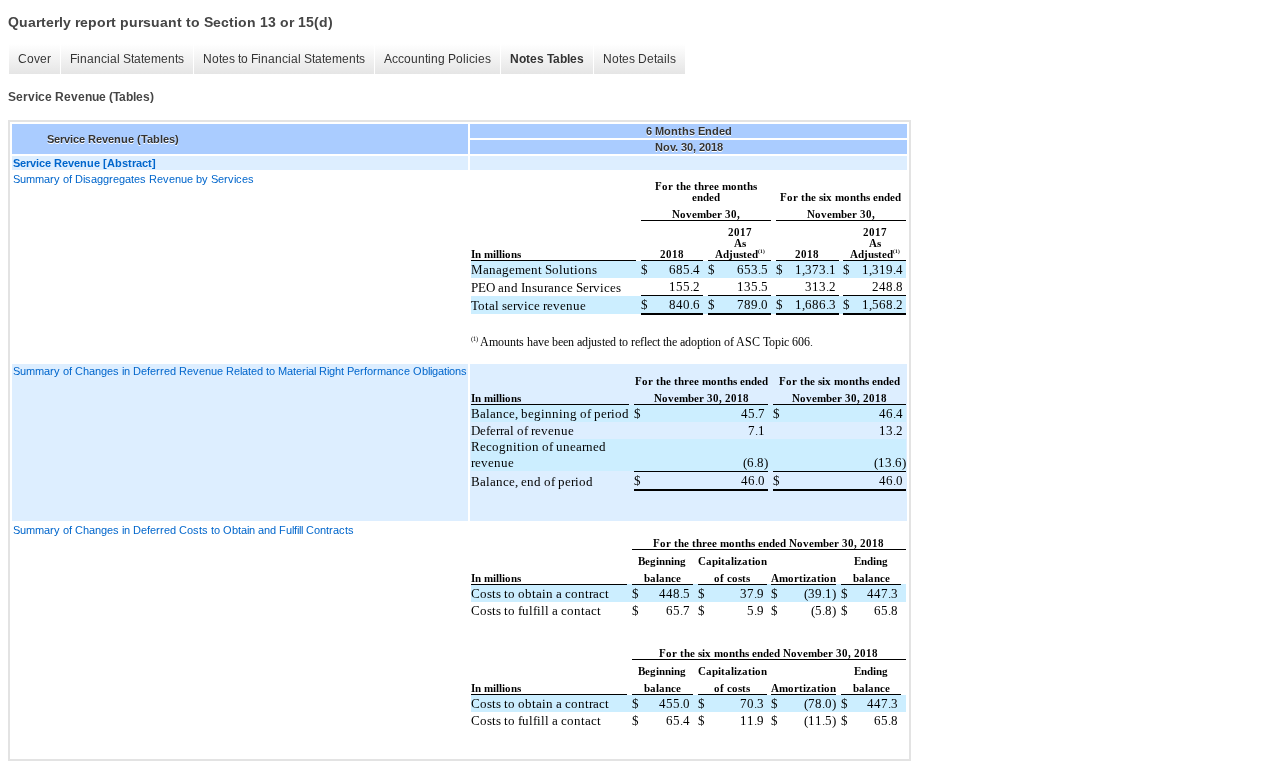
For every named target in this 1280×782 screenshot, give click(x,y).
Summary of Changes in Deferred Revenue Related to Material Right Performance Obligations (240, 371)
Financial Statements (127, 59)
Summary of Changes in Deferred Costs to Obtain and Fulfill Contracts (183, 530)
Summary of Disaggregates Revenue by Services (133, 179)
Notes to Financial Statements (284, 59)
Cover (34, 59)
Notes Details (639, 59)
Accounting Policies (437, 59)
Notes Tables (547, 59)
